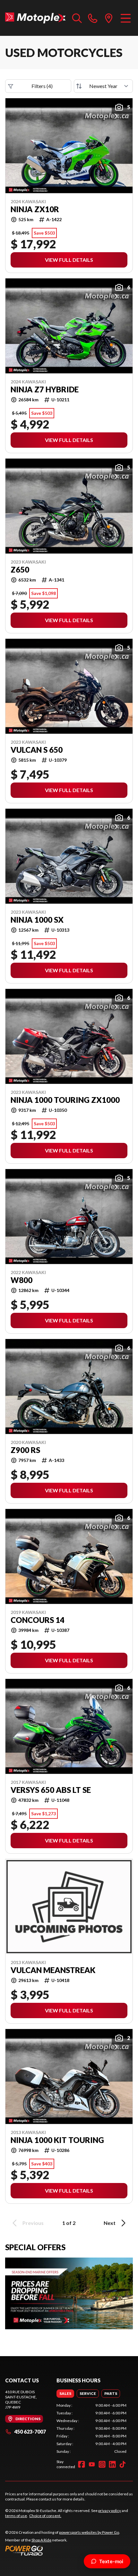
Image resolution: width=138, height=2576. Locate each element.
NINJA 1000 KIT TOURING (57, 2140)
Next (110, 2223)
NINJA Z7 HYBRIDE (45, 389)
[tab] (65, 2394)
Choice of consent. (45, 2516)
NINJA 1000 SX (37, 920)
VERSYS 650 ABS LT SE (51, 1790)
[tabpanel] (91, 2428)
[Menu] (126, 18)
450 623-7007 (30, 2432)
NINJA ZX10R (35, 209)
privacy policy (110, 2511)
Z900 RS (25, 1450)
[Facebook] (82, 2464)
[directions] (109, 18)
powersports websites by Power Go (89, 2532)
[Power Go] (63, 2550)
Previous (33, 2223)
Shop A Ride (41, 2540)
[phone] (93, 18)
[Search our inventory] (77, 18)
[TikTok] (123, 2464)
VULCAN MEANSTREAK (53, 1970)
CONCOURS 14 (38, 1620)
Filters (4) (42, 86)
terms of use (16, 2516)
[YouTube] (92, 2464)
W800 (22, 1280)
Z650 (20, 570)
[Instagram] (102, 2464)
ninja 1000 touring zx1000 (65, 1100)
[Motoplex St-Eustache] (35, 18)
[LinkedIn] (112, 2464)
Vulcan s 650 (37, 750)
